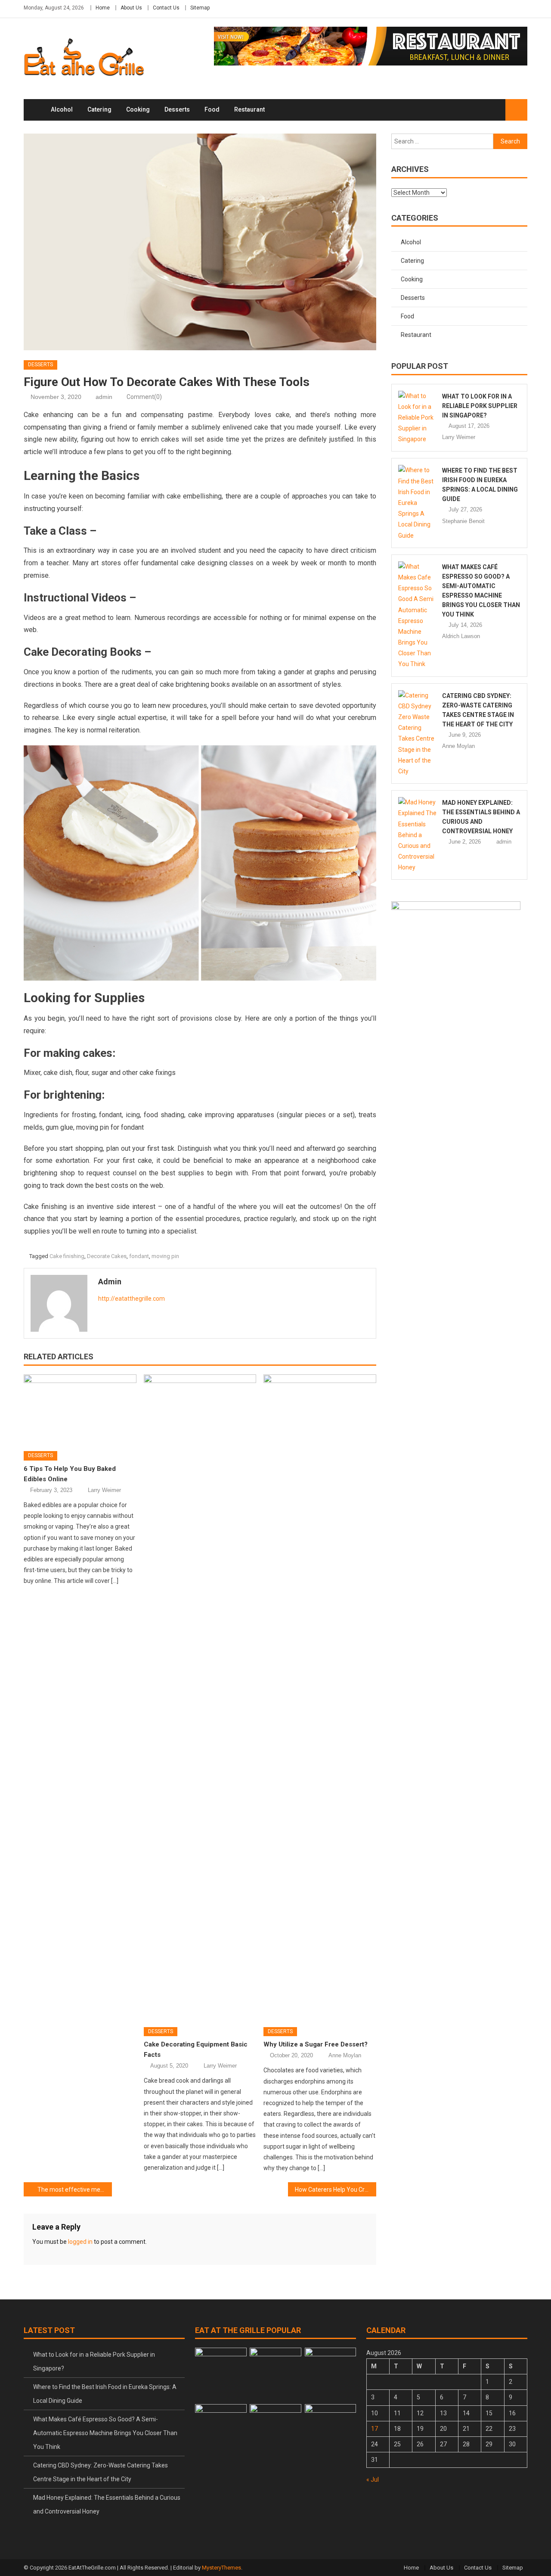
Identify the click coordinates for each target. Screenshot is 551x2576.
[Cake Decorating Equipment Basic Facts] (200, 1698)
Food (212, 109)
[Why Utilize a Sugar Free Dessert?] (320, 1698)
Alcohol (62, 109)
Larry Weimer (104, 1490)
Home (103, 8)
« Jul (373, 2479)
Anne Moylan (345, 2055)
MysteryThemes (221, 2568)
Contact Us (166, 8)
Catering (99, 109)
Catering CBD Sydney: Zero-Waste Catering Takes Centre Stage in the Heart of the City (101, 2472)
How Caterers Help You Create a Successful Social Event (336, 2190)
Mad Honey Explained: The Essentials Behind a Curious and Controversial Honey (107, 2504)
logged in (80, 2242)
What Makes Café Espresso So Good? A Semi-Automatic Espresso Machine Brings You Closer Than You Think (105, 2433)
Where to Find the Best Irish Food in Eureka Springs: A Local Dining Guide (105, 2394)
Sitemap (200, 8)
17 (375, 2429)
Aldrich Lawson (461, 636)
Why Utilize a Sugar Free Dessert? (316, 2044)
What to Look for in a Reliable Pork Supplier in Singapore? (480, 406)
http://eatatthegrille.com (132, 1299)
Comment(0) (144, 397)
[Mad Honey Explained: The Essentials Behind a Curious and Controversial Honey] (418, 835)
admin (104, 397)
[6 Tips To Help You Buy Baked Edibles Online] (80, 1410)
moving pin (165, 1256)
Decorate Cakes (107, 1256)
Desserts (177, 109)
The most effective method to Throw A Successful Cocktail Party (75, 2190)
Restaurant (249, 109)
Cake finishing (67, 1256)
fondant (139, 1256)
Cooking (138, 109)
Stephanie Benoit (463, 521)
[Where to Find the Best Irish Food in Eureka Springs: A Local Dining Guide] (418, 503)
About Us (131, 8)
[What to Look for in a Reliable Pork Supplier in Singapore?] (418, 418)
